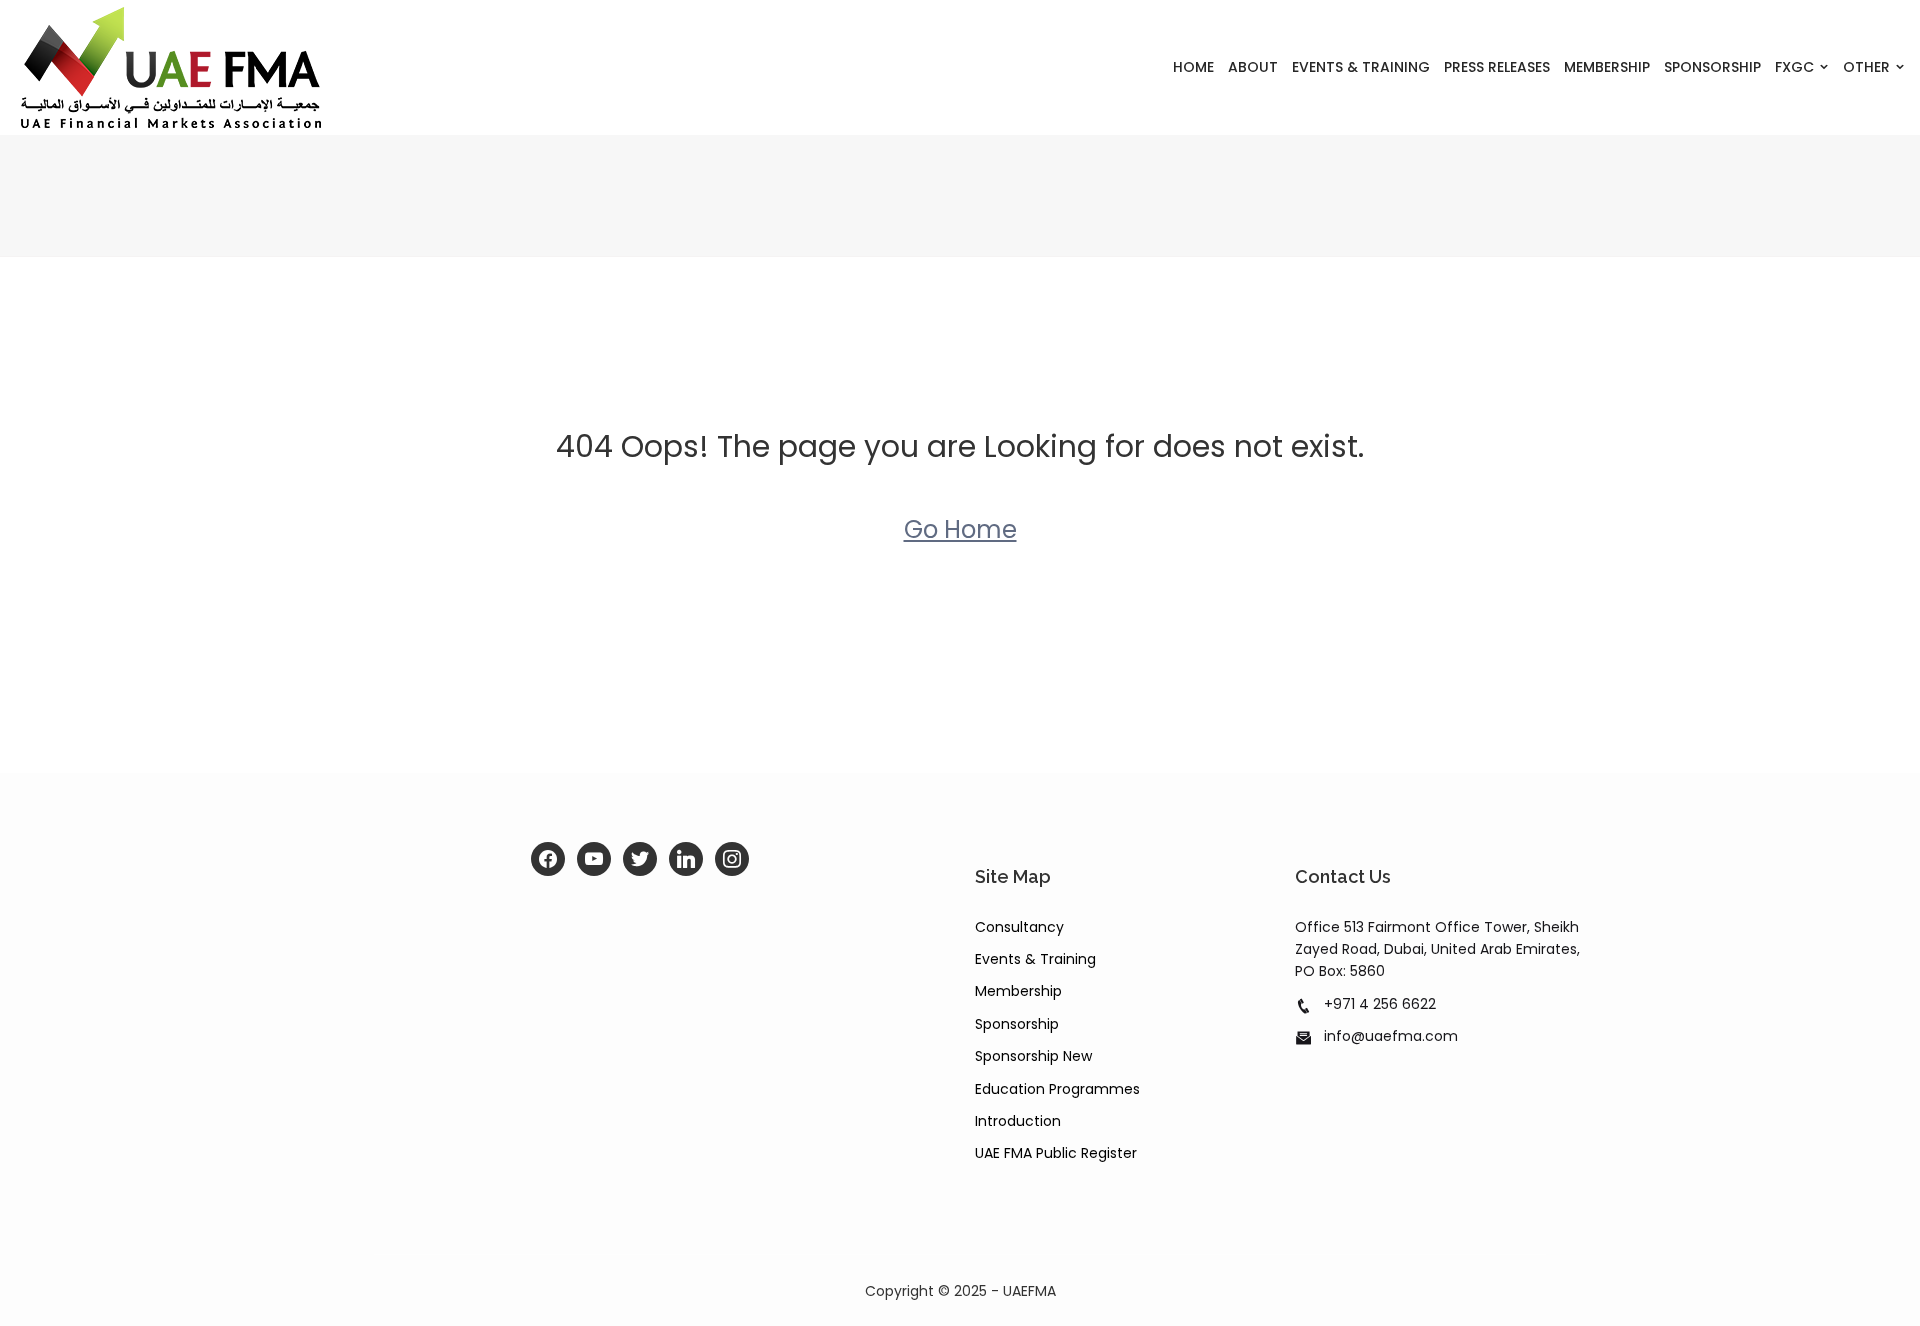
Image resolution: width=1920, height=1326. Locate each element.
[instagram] (732, 859)
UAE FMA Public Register (1056, 1153)
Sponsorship (1712, 67)
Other (1866, 67)
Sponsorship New (1033, 1056)
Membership (1607, 67)
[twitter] (640, 859)
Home (1193, 67)
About (1253, 67)
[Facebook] (548, 859)
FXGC (1794, 67)
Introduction (1018, 1121)
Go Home (960, 529)
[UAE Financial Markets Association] (240, 67)
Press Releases (1497, 67)
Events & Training (1361, 67)
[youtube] (594, 859)
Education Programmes (1057, 1089)
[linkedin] (686, 859)
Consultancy (1019, 927)
